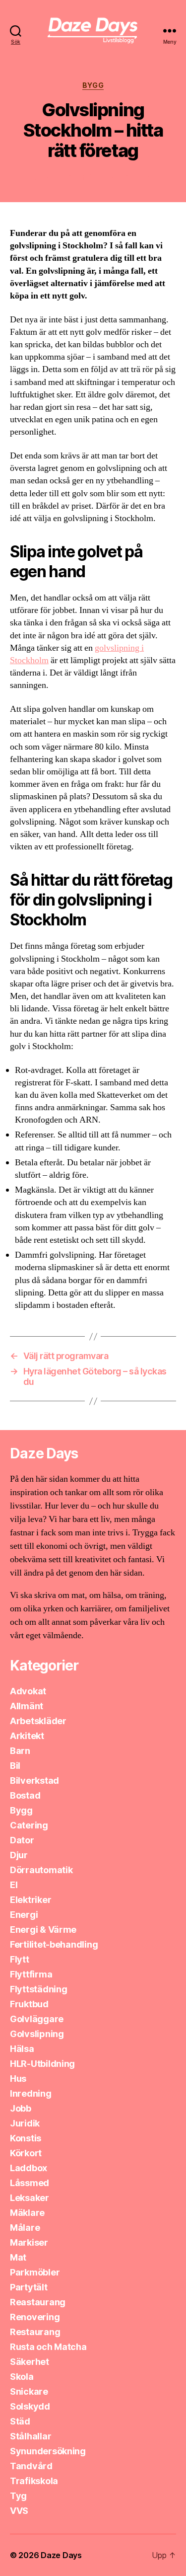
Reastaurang (38, 2302)
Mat (18, 2257)
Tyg (18, 2496)
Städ (20, 2421)
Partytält (29, 2287)
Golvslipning (37, 2034)
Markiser (29, 2242)
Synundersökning (48, 2451)
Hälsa (22, 2049)
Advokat (28, 1691)
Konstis (26, 2138)
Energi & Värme (43, 1930)
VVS (19, 2511)
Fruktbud (29, 2004)
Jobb (21, 2108)
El (14, 1885)
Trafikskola (34, 2481)
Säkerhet (30, 2362)
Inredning (31, 2093)
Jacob (62, 176)
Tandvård (31, 2466)
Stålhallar (31, 2436)
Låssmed (30, 2183)
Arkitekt (27, 1736)
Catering (29, 1825)
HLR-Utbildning (42, 2064)
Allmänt (27, 1706)
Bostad (25, 1795)
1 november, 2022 (127, 176)
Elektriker (31, 1900)
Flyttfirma (31, 1974)
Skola (22, 2377)
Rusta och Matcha (48, 2347)
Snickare (29, 2391)
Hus (18, 2079)
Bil (15, 1766)
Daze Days (61, 2555)
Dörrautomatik (41, 1870)
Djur (19, 1855)
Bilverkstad (34, 1780)
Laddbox (29, 2168)
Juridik (25, 2123)
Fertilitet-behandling (54, 1944)
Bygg (93, 85)
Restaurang (35, 2332)
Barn (20, 1751)
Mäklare (27, 2213)
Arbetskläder (38, 1721)
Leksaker (30, 2198)
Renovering (35, 2317)
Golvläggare (37, 2019)
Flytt (20, 1959)
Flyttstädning (39, 1989)
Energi (24, 1915)
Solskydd (30, 2406)
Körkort (26, 2153)
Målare (25, 2228)
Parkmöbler (35, 2272)
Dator (22, 1840)
